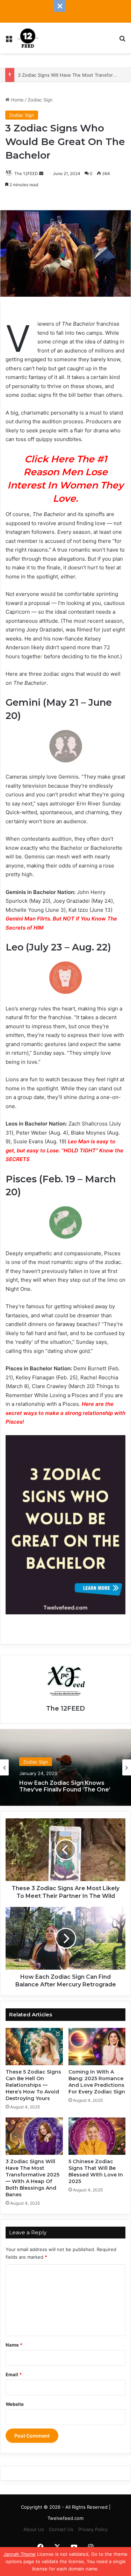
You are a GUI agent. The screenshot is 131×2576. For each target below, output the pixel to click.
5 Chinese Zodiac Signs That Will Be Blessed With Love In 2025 (96, 2171)
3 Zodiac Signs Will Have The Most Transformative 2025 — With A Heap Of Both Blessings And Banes (32, 2178)
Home (17, 100)
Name (14, 2345)
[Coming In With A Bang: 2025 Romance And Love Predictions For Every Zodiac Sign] (97, 2047)
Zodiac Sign (40, 100)
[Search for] (122, 41)
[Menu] (9, 41)
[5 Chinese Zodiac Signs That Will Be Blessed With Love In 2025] (97, 2136)
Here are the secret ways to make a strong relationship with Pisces (65, 1413)
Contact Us (61, 2529)
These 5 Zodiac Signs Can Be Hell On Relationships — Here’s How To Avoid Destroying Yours (33, 2085)
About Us (34, 2529)
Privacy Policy (93, 2529)
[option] (65, 1767)
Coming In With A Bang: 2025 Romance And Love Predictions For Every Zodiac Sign (97, 2082)
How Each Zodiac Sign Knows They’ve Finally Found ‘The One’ (65, 1785)
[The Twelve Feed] (28, 38)
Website (15, 2404)
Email (14, 2374)
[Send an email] (41, 173)
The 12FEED (26, 173)
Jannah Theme (20, 2554)
